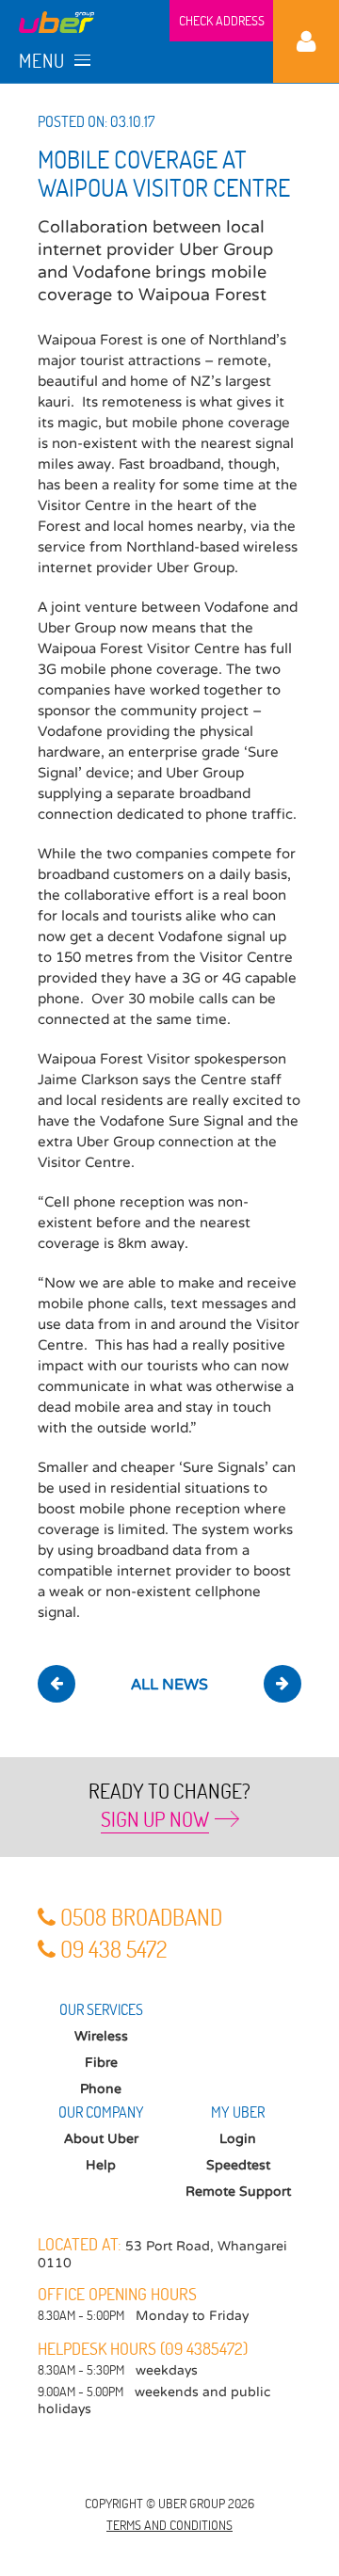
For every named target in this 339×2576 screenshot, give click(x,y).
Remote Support (238, 2192)
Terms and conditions (169, 2525)
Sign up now (155, 1818)
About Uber (101, 2139)
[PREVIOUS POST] (56, 1684)
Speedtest (238, 2165)
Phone (101, 2089)
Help (101, 2165)
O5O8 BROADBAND (141, 1917)
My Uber (306, 41)
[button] (45, 61)
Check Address (222, 20)
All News (169, 1685)
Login (238, 2139)
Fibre (101, 2063)
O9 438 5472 (113, 1949)
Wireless (101, 2036)
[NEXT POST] (282, 1684)
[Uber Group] (56, 21)
